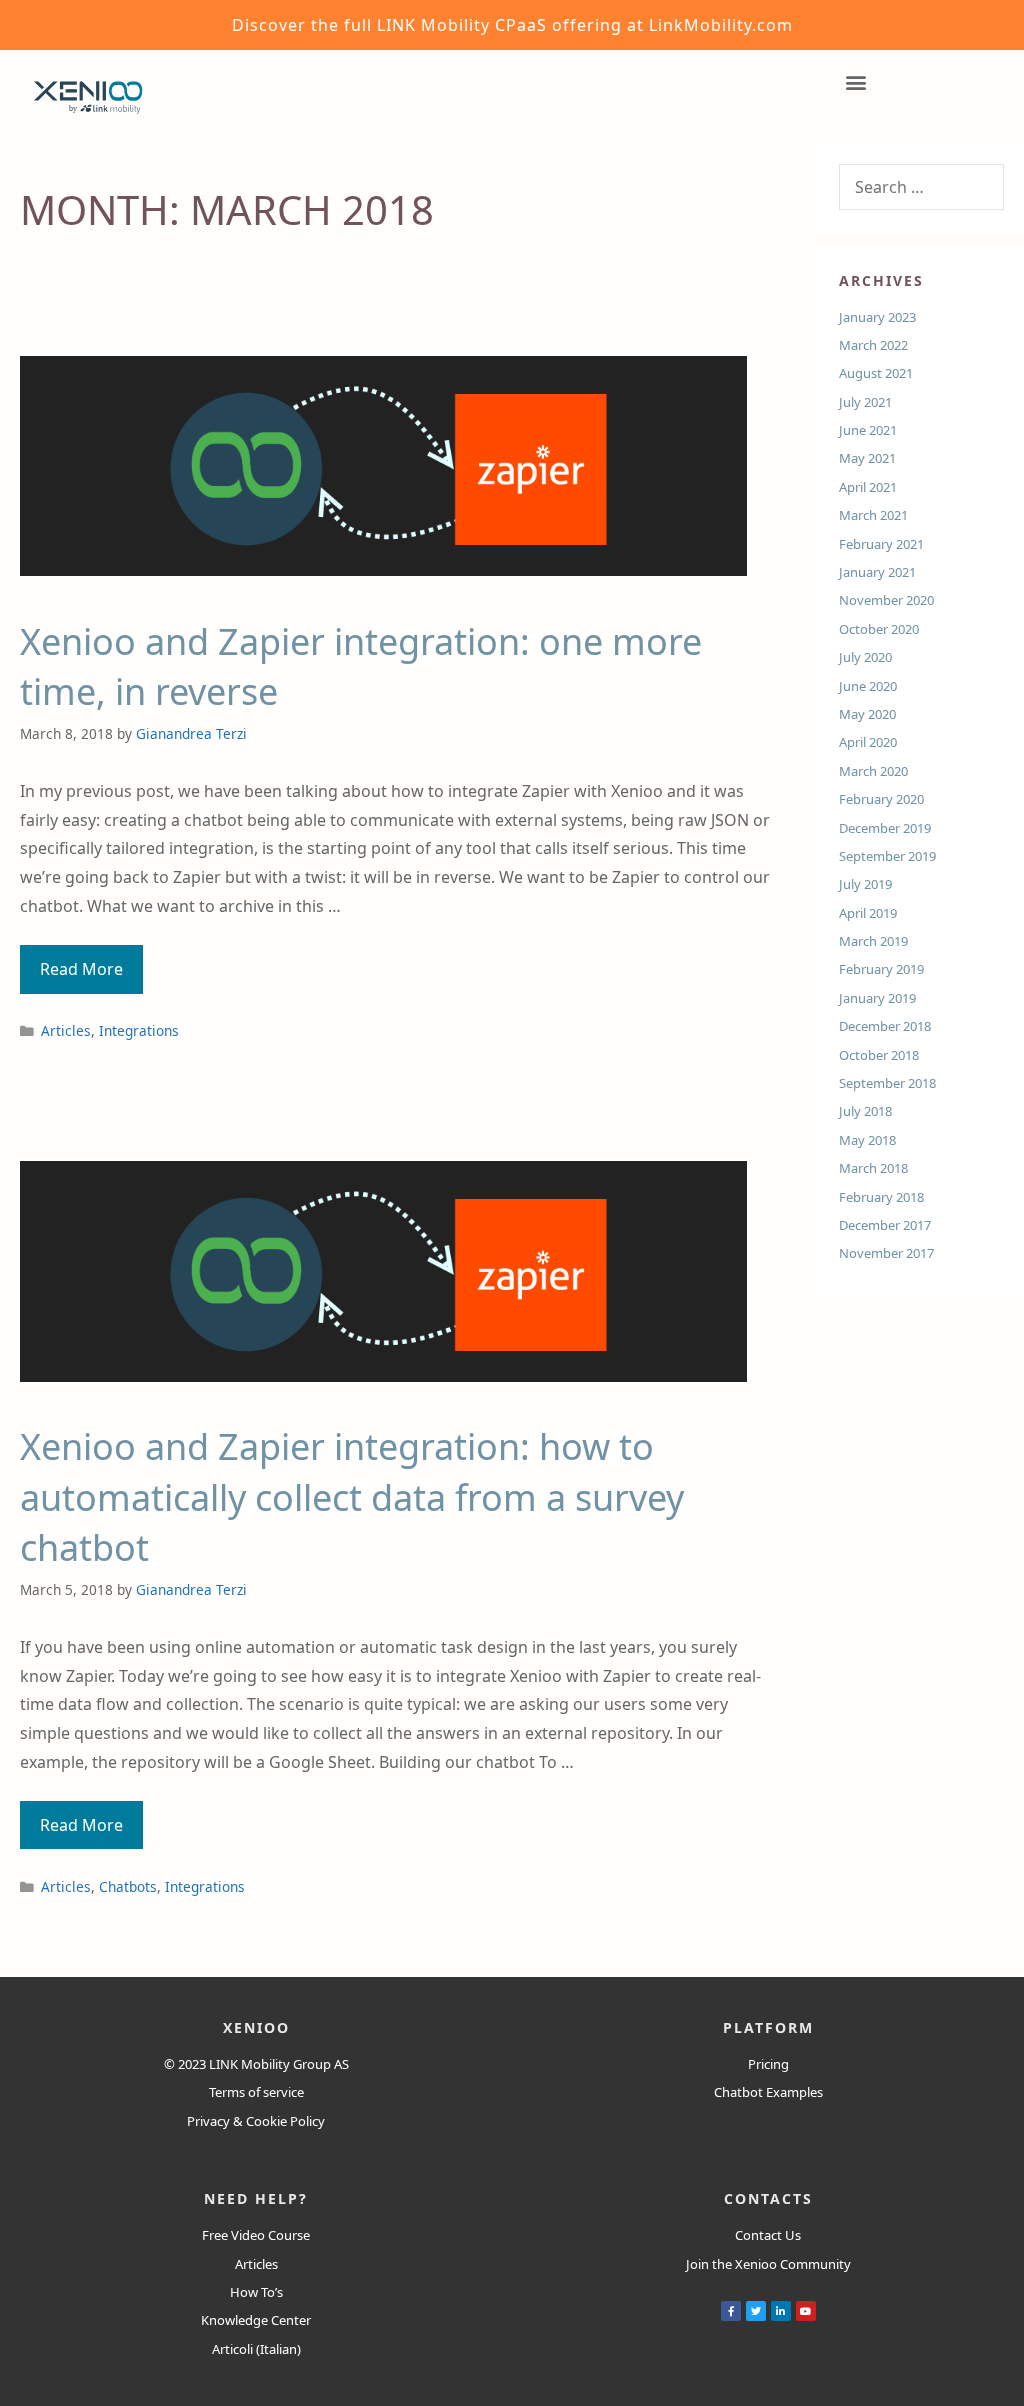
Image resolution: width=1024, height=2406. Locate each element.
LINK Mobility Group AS (279, 2064)
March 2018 (873, 1168)
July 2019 (865, 884)
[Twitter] (756, 2311)
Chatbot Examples (768, 2092)
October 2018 (879, 1055)
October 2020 (879, 629)
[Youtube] (806, 2311)
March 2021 (873, 515)
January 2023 (877, 317)
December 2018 (885, 1026)
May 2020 (867, 714)
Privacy (208, 2121)
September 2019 (887, 856)
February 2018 (881, 1197)
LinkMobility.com (721, 25)
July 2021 (865, 402)
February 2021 (881, 544)
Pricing (768, 2064)
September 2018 (887, 1083)
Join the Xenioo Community (768, 2264)
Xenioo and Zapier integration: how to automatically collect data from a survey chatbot (352, 1497)
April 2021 (868, 487)
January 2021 (877, 572)
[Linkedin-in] (781, 2311)
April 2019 (868, 913)
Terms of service (256, 2092)
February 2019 (881, 969)
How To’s (256, 2292)
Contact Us (768, 2235)
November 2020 (886, 600)
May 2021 (867, 458)
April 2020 (868, 742)
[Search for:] (921, 188)
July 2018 (865, 1111)
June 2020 (868, 686)
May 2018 (867, 1140)
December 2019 (885, 828)
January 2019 (877, 998)
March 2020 (873, 771)
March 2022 (873, 345)
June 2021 (868, 430)
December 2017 (885, 1225)
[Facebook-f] (731, 2311)
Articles (66, 1030)
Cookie (266, 2121)
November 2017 (886, 1253)
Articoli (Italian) (256, 2349)
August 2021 (876, 373)
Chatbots (128, 1886)
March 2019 (873, 941)
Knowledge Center (256, 2320)
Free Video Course (256, 2235)
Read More (91, 962)
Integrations (139, 1030)
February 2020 (881, 799)
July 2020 (865, 657)
